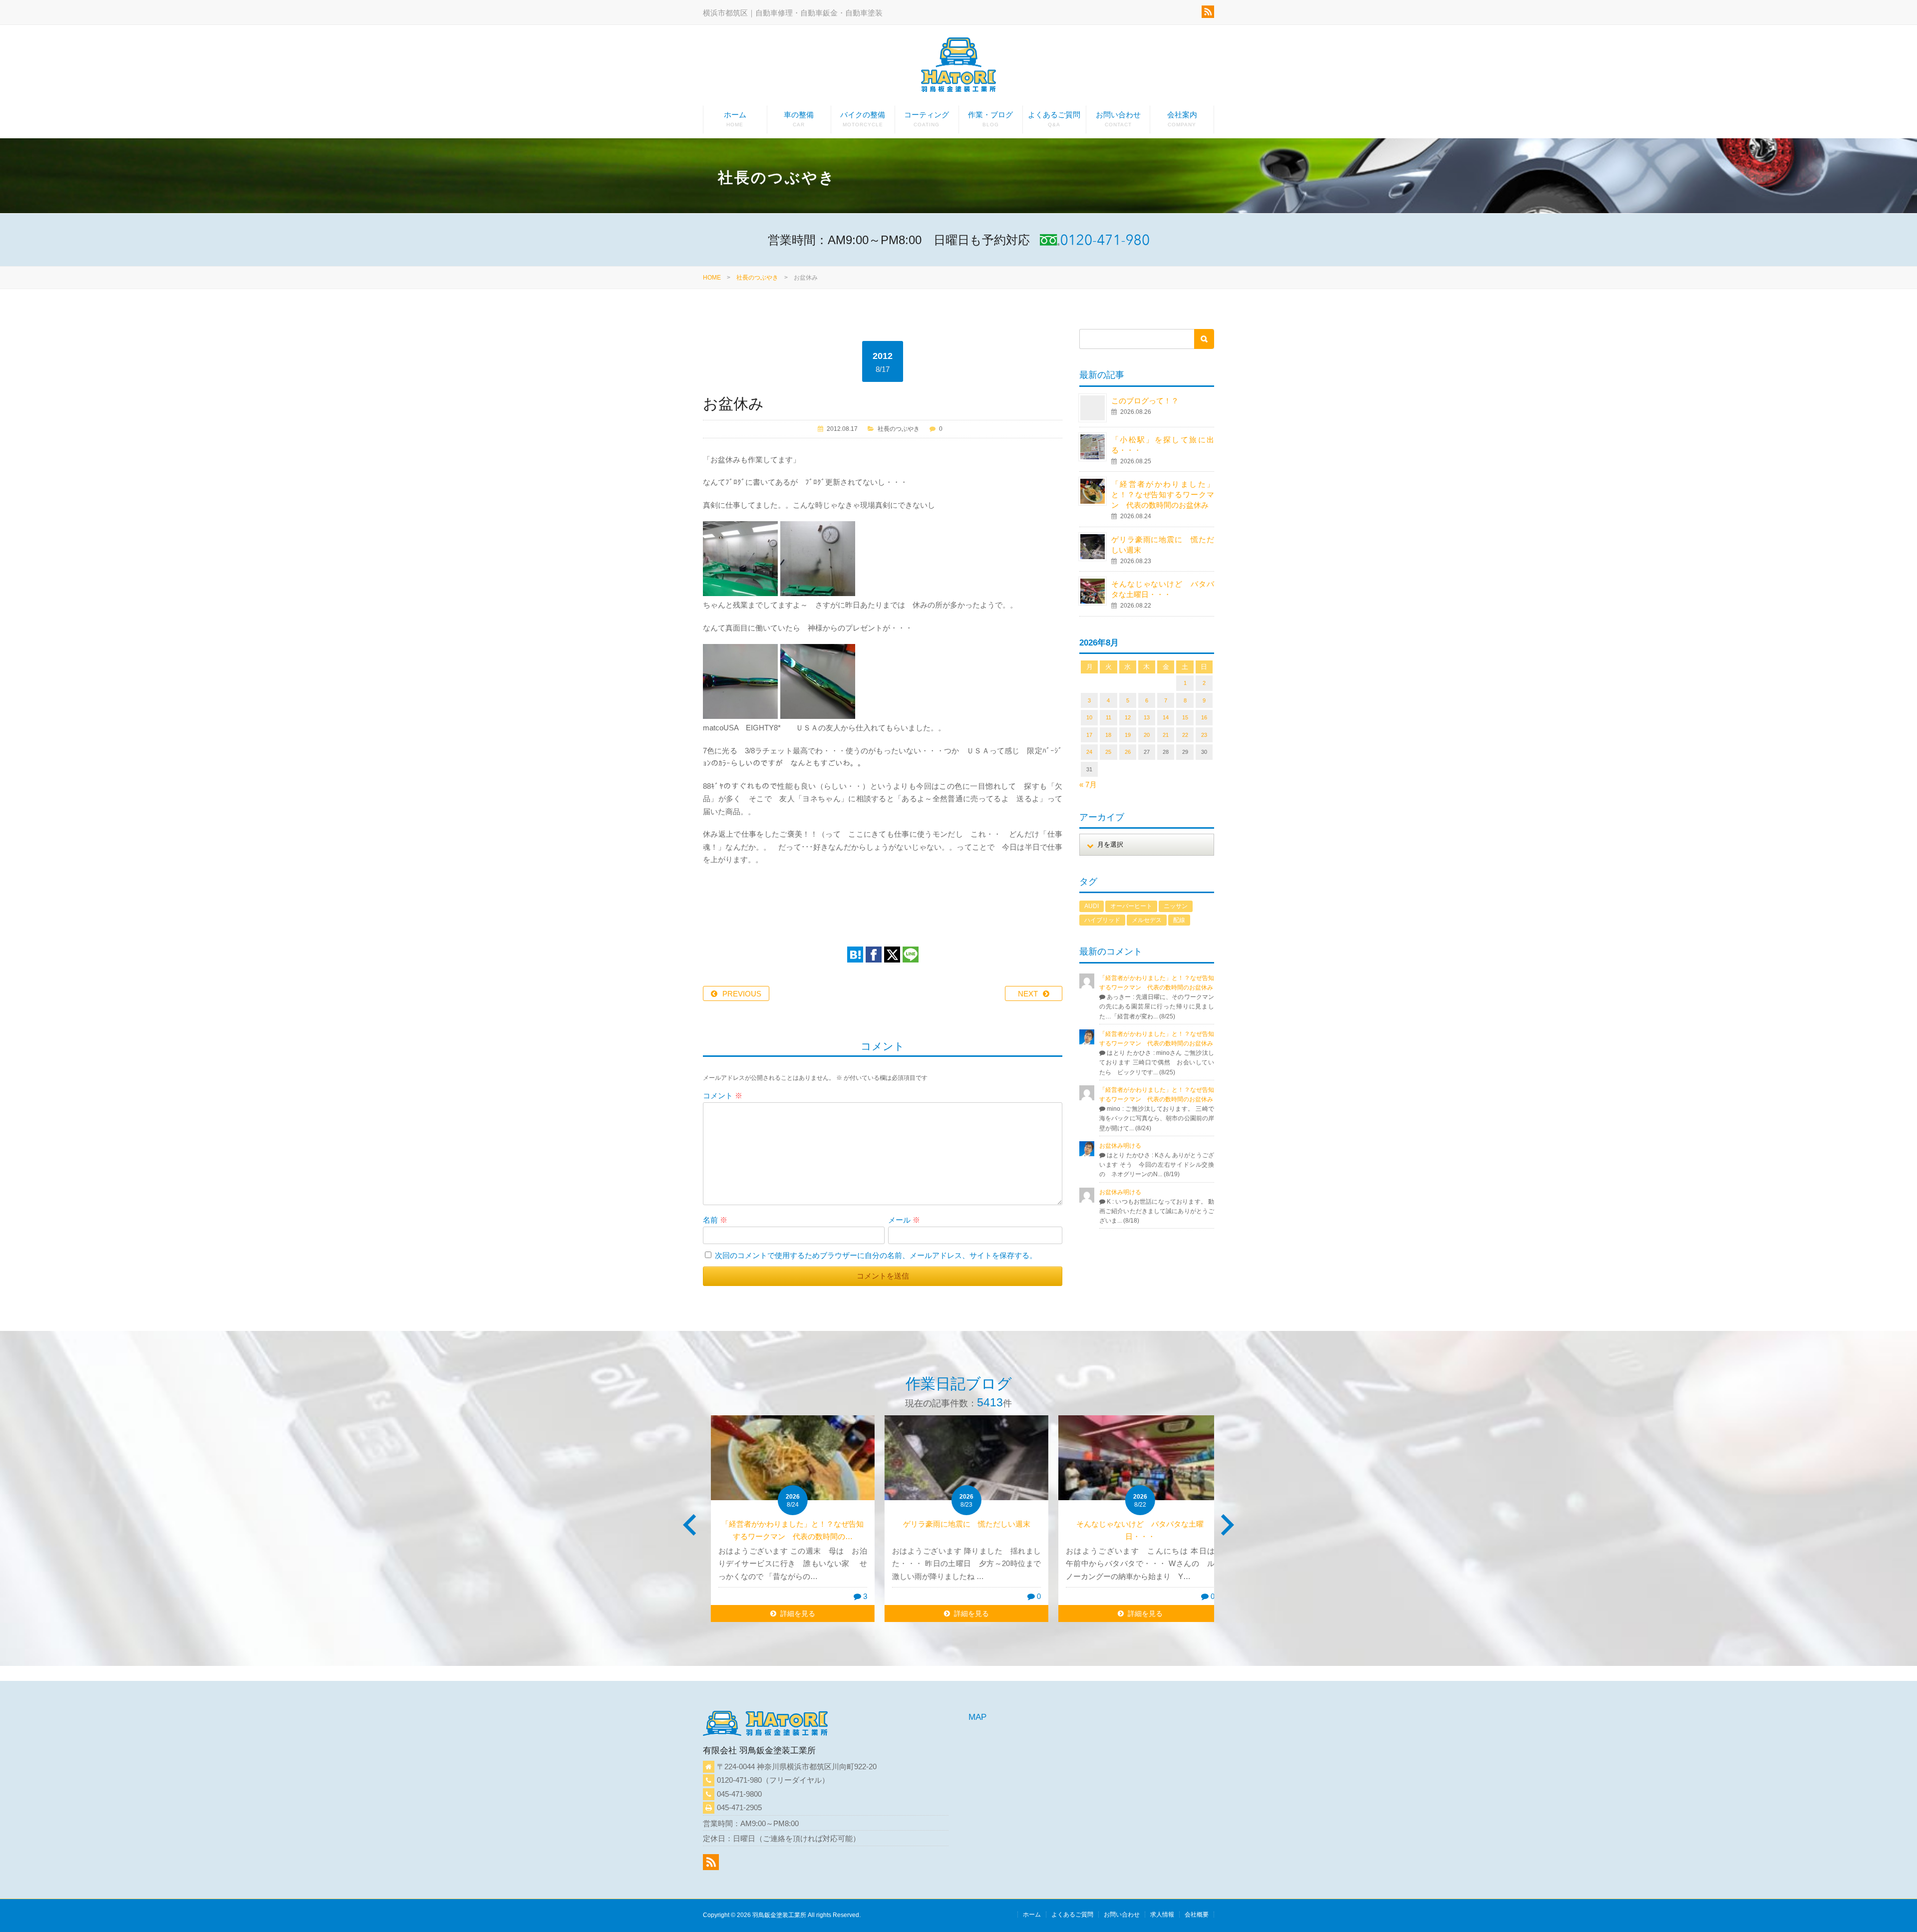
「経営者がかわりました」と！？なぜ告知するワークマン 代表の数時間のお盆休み (1163, 494)
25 (1108, 752)
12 (1128, 717)
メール (904, 1220)
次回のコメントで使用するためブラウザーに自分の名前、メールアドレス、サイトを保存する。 (876, 1255)
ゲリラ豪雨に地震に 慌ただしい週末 (959, 1524)
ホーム (735, 119)
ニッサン (1176, 906)
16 (1204, 717)
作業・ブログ (990, 119)
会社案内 (1182, 119)
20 (1147, 735)
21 (1166, 735)
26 (1128, 752)
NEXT (1028, 994)
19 (1128, 735)
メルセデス (1147, 920)
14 (1166, 717)
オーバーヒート (1131, 906)
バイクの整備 (863, 119)
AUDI (1092, 906)
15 (1185, 717)
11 (1109, 717)
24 (1089, 752)
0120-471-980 (739, 1780)
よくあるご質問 (1054, 119)
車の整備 (799, 119)
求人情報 (1162, 1915)
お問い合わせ (1118, 119)
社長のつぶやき (757, 278)
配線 (1179, 920)
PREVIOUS (742, 994)
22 (1185, 735)
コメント (723, 1096)
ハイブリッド (1102, 920)
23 (1204, 735)
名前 (715, 1220)
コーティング (927, 119)
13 (1147, 717)
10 (1089, 717)
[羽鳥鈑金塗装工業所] (958, 67)
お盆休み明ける (1120, 1146)
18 (1108, 735)
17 (1089, 735)
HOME (712, 278)
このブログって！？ (1145, 401)
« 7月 (1088, 785)
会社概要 (1197, 1915)
